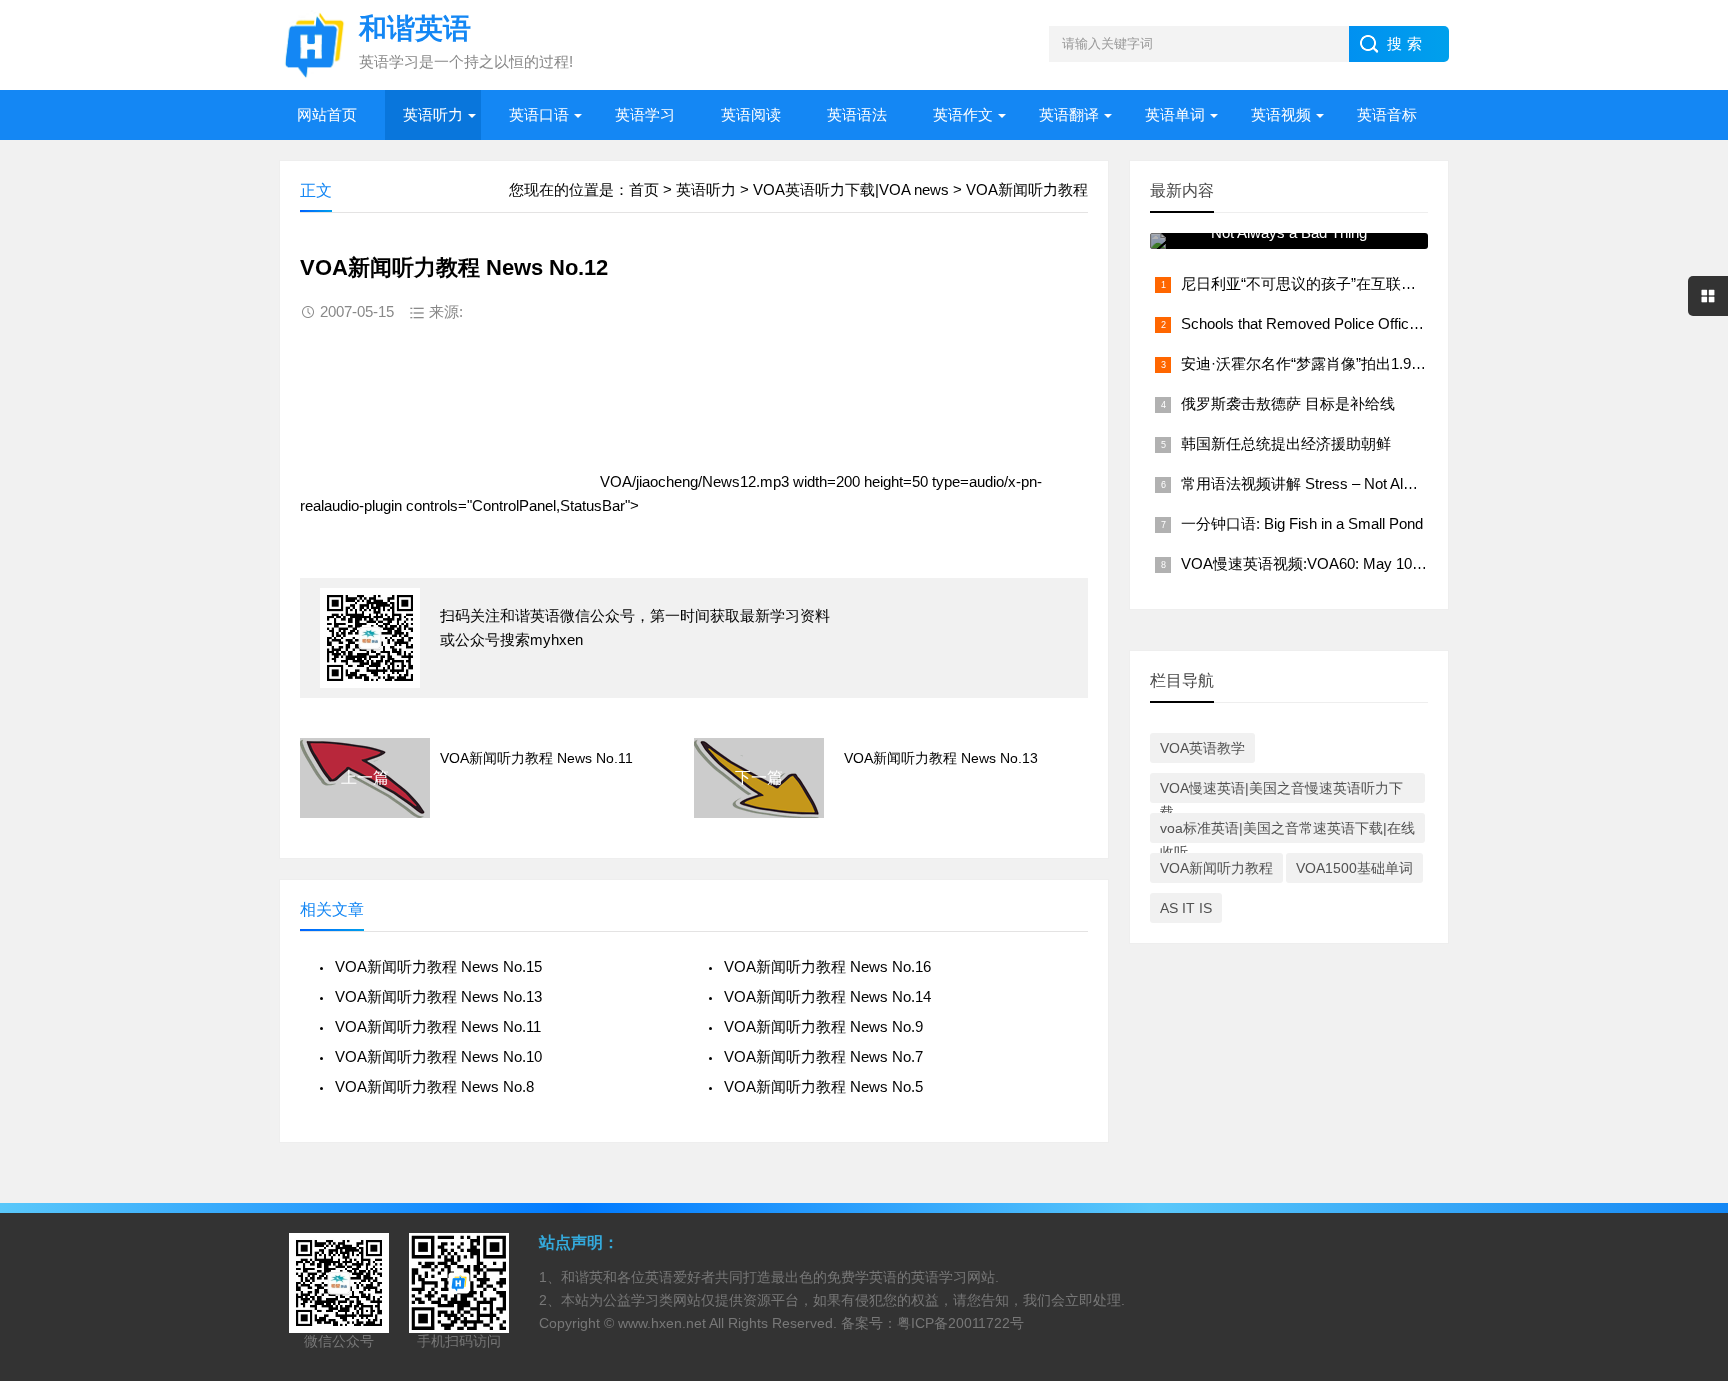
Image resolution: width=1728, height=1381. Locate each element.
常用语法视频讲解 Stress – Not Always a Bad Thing (1350, 483)
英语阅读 (751, 114)
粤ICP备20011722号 (960, 1323)
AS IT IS (1186, 908)
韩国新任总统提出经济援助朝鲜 (1286, 443)
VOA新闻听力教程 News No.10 (438, 1056)
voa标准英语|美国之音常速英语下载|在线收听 (1287, 831)
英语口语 (539, 114)
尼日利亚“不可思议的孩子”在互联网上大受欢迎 (1336, 283)
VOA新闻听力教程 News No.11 (536, 758)
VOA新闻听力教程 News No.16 (827, 966)
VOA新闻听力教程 (1027, 189)
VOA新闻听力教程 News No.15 (438, 966)
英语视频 (1281, 114)
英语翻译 (1069, 114)
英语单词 (1175, 114)
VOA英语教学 (1202, 748)
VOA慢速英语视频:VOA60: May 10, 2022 (1316, 563)
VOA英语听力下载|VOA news (851, 189)
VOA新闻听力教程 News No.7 (823, 1056)
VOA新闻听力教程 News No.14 (827, 996)
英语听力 (433, 114)
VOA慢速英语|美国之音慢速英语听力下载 (1281, 791)
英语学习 (645, 114)
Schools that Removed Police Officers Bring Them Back (1364, 323)
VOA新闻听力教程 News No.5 (823, 1086)
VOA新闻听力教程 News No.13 (941, 758)
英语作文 (963, 114)
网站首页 (327, 114)
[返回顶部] (1687, 1222)
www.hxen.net (662, 1323)
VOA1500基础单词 (1354, 868)
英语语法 (857, 114)
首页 (644, 189)
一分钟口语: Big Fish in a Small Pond (1302, 523)
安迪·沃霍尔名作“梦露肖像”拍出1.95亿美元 (1322, 363)
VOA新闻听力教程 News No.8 (434, 1086)
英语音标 (1387, 114)
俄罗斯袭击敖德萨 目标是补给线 (1288, 403)
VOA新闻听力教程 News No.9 (823, 1026)
